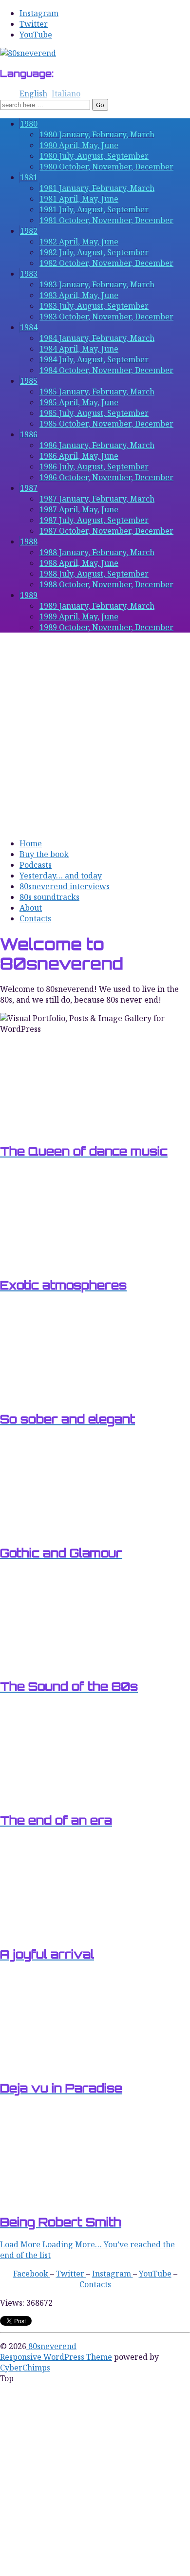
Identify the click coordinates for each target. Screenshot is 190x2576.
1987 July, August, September (94, 520)
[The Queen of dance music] (49, 1129)
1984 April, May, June (79, 349)
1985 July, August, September (94, 413)
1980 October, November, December (106, 167)
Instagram (39, 13)
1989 (29, 595)
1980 (29, 124)
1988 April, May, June (79, 563)
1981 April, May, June (79, 199)
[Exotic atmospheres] (49, 1263)
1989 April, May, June (79, 616)
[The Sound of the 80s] (49, 1664)
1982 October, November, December (106, 263)
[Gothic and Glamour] (49, 1531)
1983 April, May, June (79, 295)
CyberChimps (25, 2368)
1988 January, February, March (97, 552)
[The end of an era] (49, 1798)
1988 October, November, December (106, 584)
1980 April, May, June (79, 145)
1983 (29, 274)
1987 (29, 488)
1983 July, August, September (94, 306)
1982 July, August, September (94, 252)
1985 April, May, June (79, 402)
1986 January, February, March (97, 445)
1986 (29, 434)
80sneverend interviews (65, 886)
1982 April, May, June (79, 242)
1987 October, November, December (106, 531)
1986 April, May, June (79, 456)
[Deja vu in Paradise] (49, 2066)
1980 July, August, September (94, 156)
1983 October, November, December (106, 317)
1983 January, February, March (97, 284)
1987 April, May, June (79, 509)
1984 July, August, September (94, 359)
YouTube (36, 35)
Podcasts (36, 865)
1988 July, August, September (94, 574)
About (31, 908)
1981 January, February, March (97, 188)
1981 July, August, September (94, 209)
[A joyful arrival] (49, 1932)
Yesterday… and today (61, 876)
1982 (29, 231)
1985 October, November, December (106, 424)
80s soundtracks (49, 897)
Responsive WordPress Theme (56, 2357)
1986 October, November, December (106, 477)
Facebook (32, 2274)
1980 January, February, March (97, 134)
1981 (29, 177)
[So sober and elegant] (49, 1397)
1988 (29, 541)
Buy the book (44, 854)
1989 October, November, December (106, 627)
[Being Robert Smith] (49, 2200)
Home (31, 843)
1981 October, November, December (106, 220)
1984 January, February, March (97, 338)
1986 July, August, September (94, 467)
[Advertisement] (95, 735)
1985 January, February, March (97, 392)
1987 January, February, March (97, 499)
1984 (29, 327)
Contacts (35, 918)
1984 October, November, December (106, 370)
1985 (29, 381)
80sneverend (51, 2346)
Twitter (34, 24)
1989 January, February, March (97, 606)
